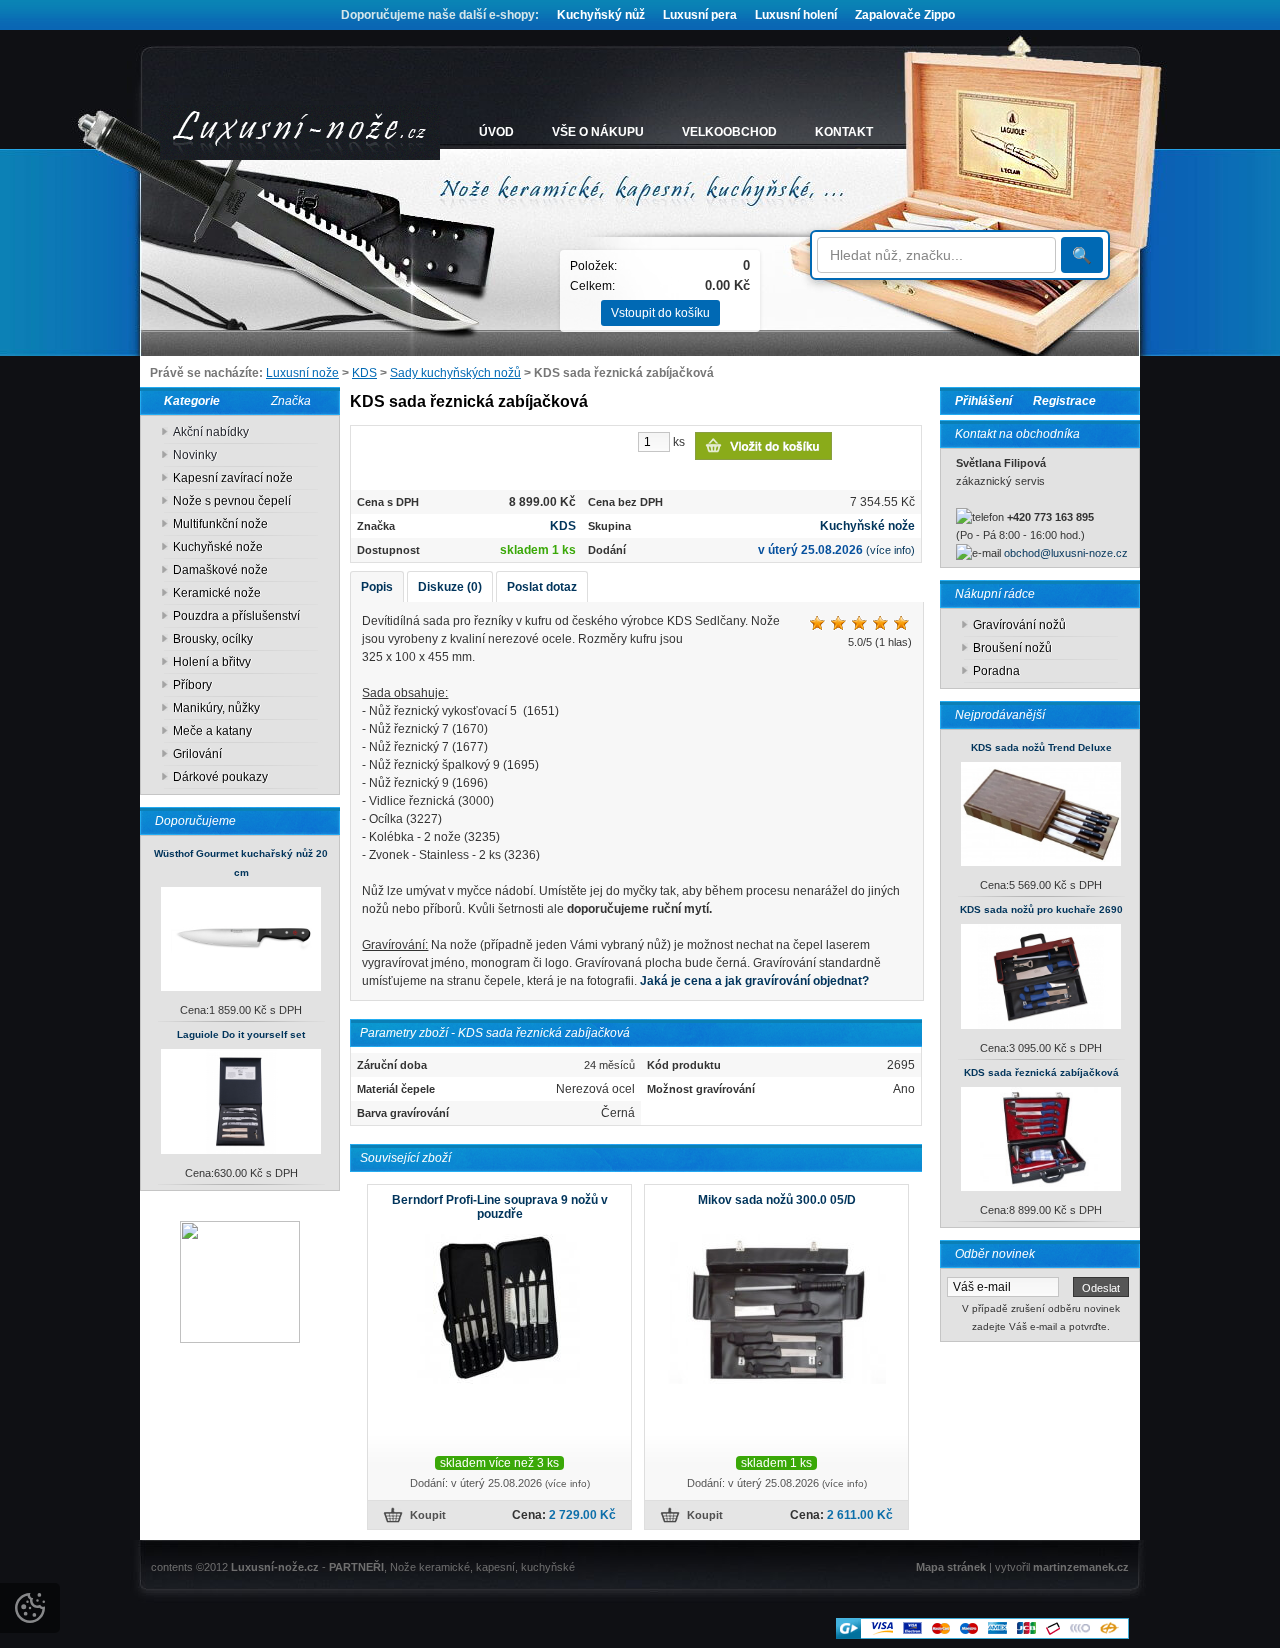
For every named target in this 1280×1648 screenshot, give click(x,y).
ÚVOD (496, 132)
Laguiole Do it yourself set (241, 1034)
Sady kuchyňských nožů (455, 373)
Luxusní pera (700, 15)
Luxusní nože (302, 373)
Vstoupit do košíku (660, 313)
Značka (291, 401)
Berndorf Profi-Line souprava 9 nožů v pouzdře (500, 1207)
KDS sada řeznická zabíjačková (1041, 1072)
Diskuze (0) (450, 587)
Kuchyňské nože (867, 526)
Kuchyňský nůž (601, 15)
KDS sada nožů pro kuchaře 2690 (1041, 909)
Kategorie (187, 401)
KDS (364, 373)
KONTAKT (844, 132)
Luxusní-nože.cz (275, 1567)
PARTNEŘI (356, 1567)
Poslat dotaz (542, 587)
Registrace (1064, 401)
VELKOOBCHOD (729, 132)
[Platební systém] (982, 1635)
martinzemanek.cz (1081, 1567)
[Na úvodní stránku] (300, 132)
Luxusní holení (796, 15)
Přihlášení (983, 401)
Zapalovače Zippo (905, 15)
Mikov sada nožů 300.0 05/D (777, 1200)
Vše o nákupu (598, 132)
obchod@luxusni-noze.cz (1066, 553)
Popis (377, 587)
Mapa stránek (951, 1567)
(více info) (890, 550)
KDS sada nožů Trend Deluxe (1041, 747)
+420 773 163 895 (1050, 517)
